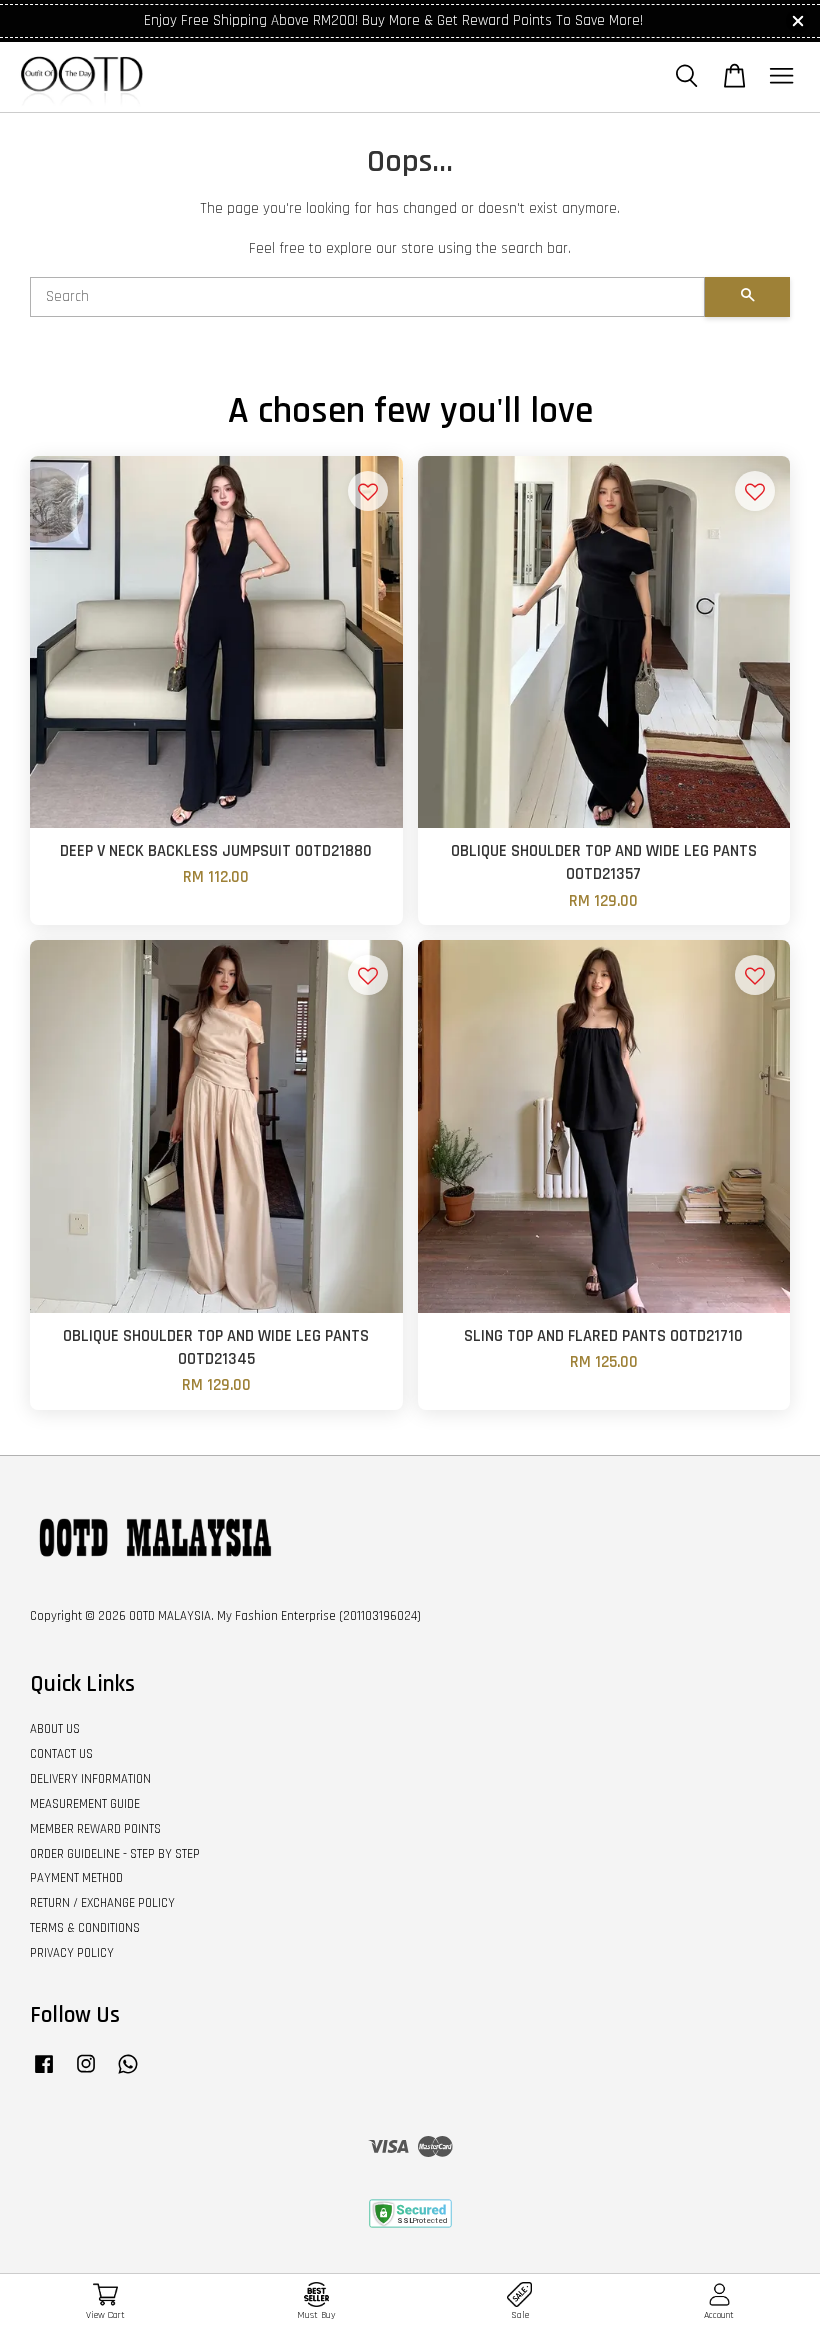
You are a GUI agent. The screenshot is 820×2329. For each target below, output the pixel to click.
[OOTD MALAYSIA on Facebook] (44, 2074)
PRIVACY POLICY (72, 1953)
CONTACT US (61, 1754)
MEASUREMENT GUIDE (85, 1804)
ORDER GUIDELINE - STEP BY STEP (115, 1854)
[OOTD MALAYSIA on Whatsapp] (128, 2074)
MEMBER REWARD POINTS (95, 1829)
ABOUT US (55, 1729)
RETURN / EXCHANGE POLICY (102, 1903)
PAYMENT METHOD (76, 1878)
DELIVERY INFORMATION (90, 1779)
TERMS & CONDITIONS (85, 1928)
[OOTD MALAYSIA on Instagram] (86, 2074)
